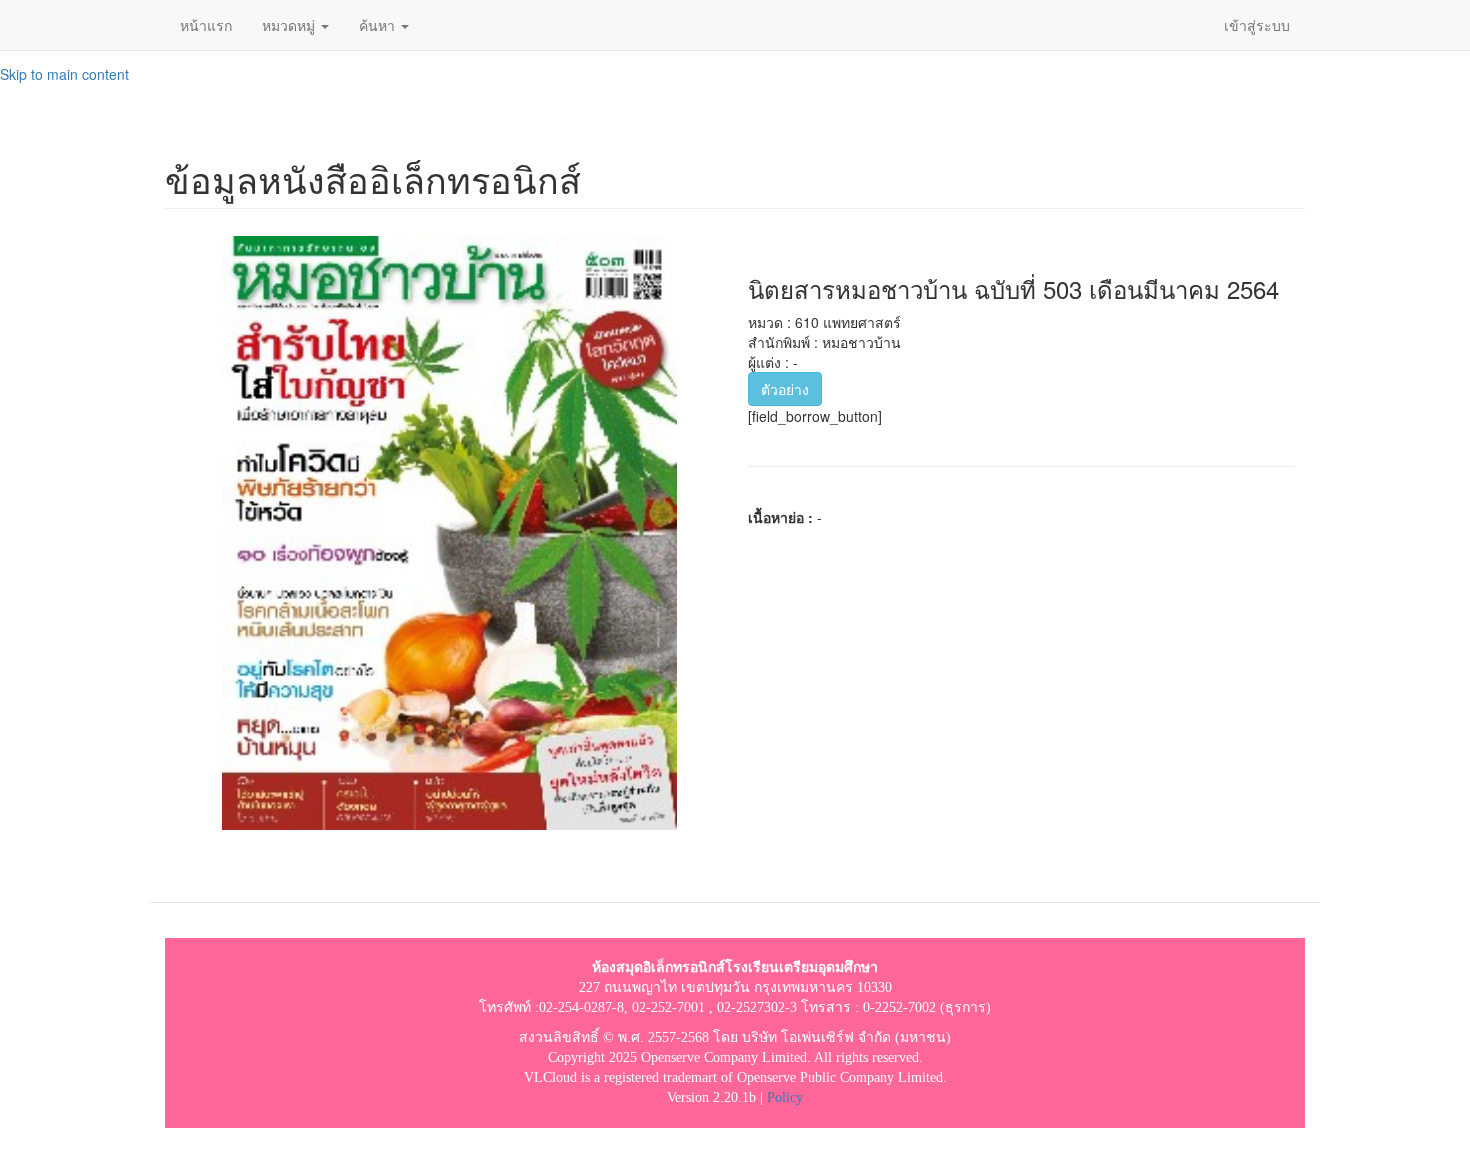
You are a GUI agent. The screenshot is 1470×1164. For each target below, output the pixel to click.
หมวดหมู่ (290, 25)
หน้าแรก (206, 25)
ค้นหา (379, 25)
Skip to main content (64, 74)
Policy (785, 1097)
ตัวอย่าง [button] (785, 389)
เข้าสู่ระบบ (1257, 25)
